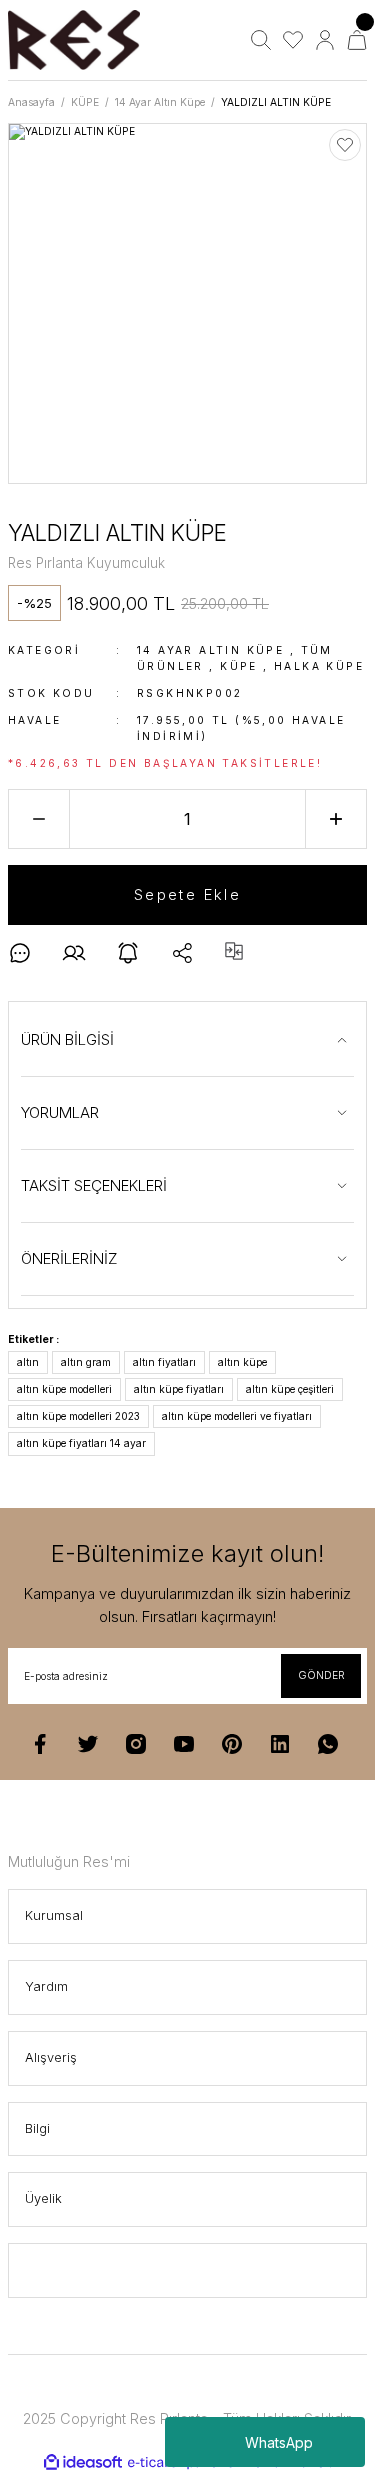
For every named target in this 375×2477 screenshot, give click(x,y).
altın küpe (242, 1362)
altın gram (86, 1362)
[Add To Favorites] (345, 145)
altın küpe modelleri (64, 1389)
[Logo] (74, 40)
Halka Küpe (319, 666)
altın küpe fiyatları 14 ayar (81, 1443)
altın (28, 1362)
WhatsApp (279, 2442)
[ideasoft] (83, 2463)
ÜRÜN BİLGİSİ (67, 1039)
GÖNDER (321, 1675)
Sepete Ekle (187, 894)
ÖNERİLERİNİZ (69, 1258)
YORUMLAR (60, 1112)
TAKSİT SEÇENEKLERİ (94, 1185)
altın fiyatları (164, 1362)
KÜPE (239, 666)
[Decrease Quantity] (39, 819)
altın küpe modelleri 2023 (78, 1416)
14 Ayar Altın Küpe (210, 650)
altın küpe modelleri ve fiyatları (237, 1416)
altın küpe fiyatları (179, 1389)
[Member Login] (325, 40)
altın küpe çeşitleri (290, 1389)
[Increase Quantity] (336, 819)
